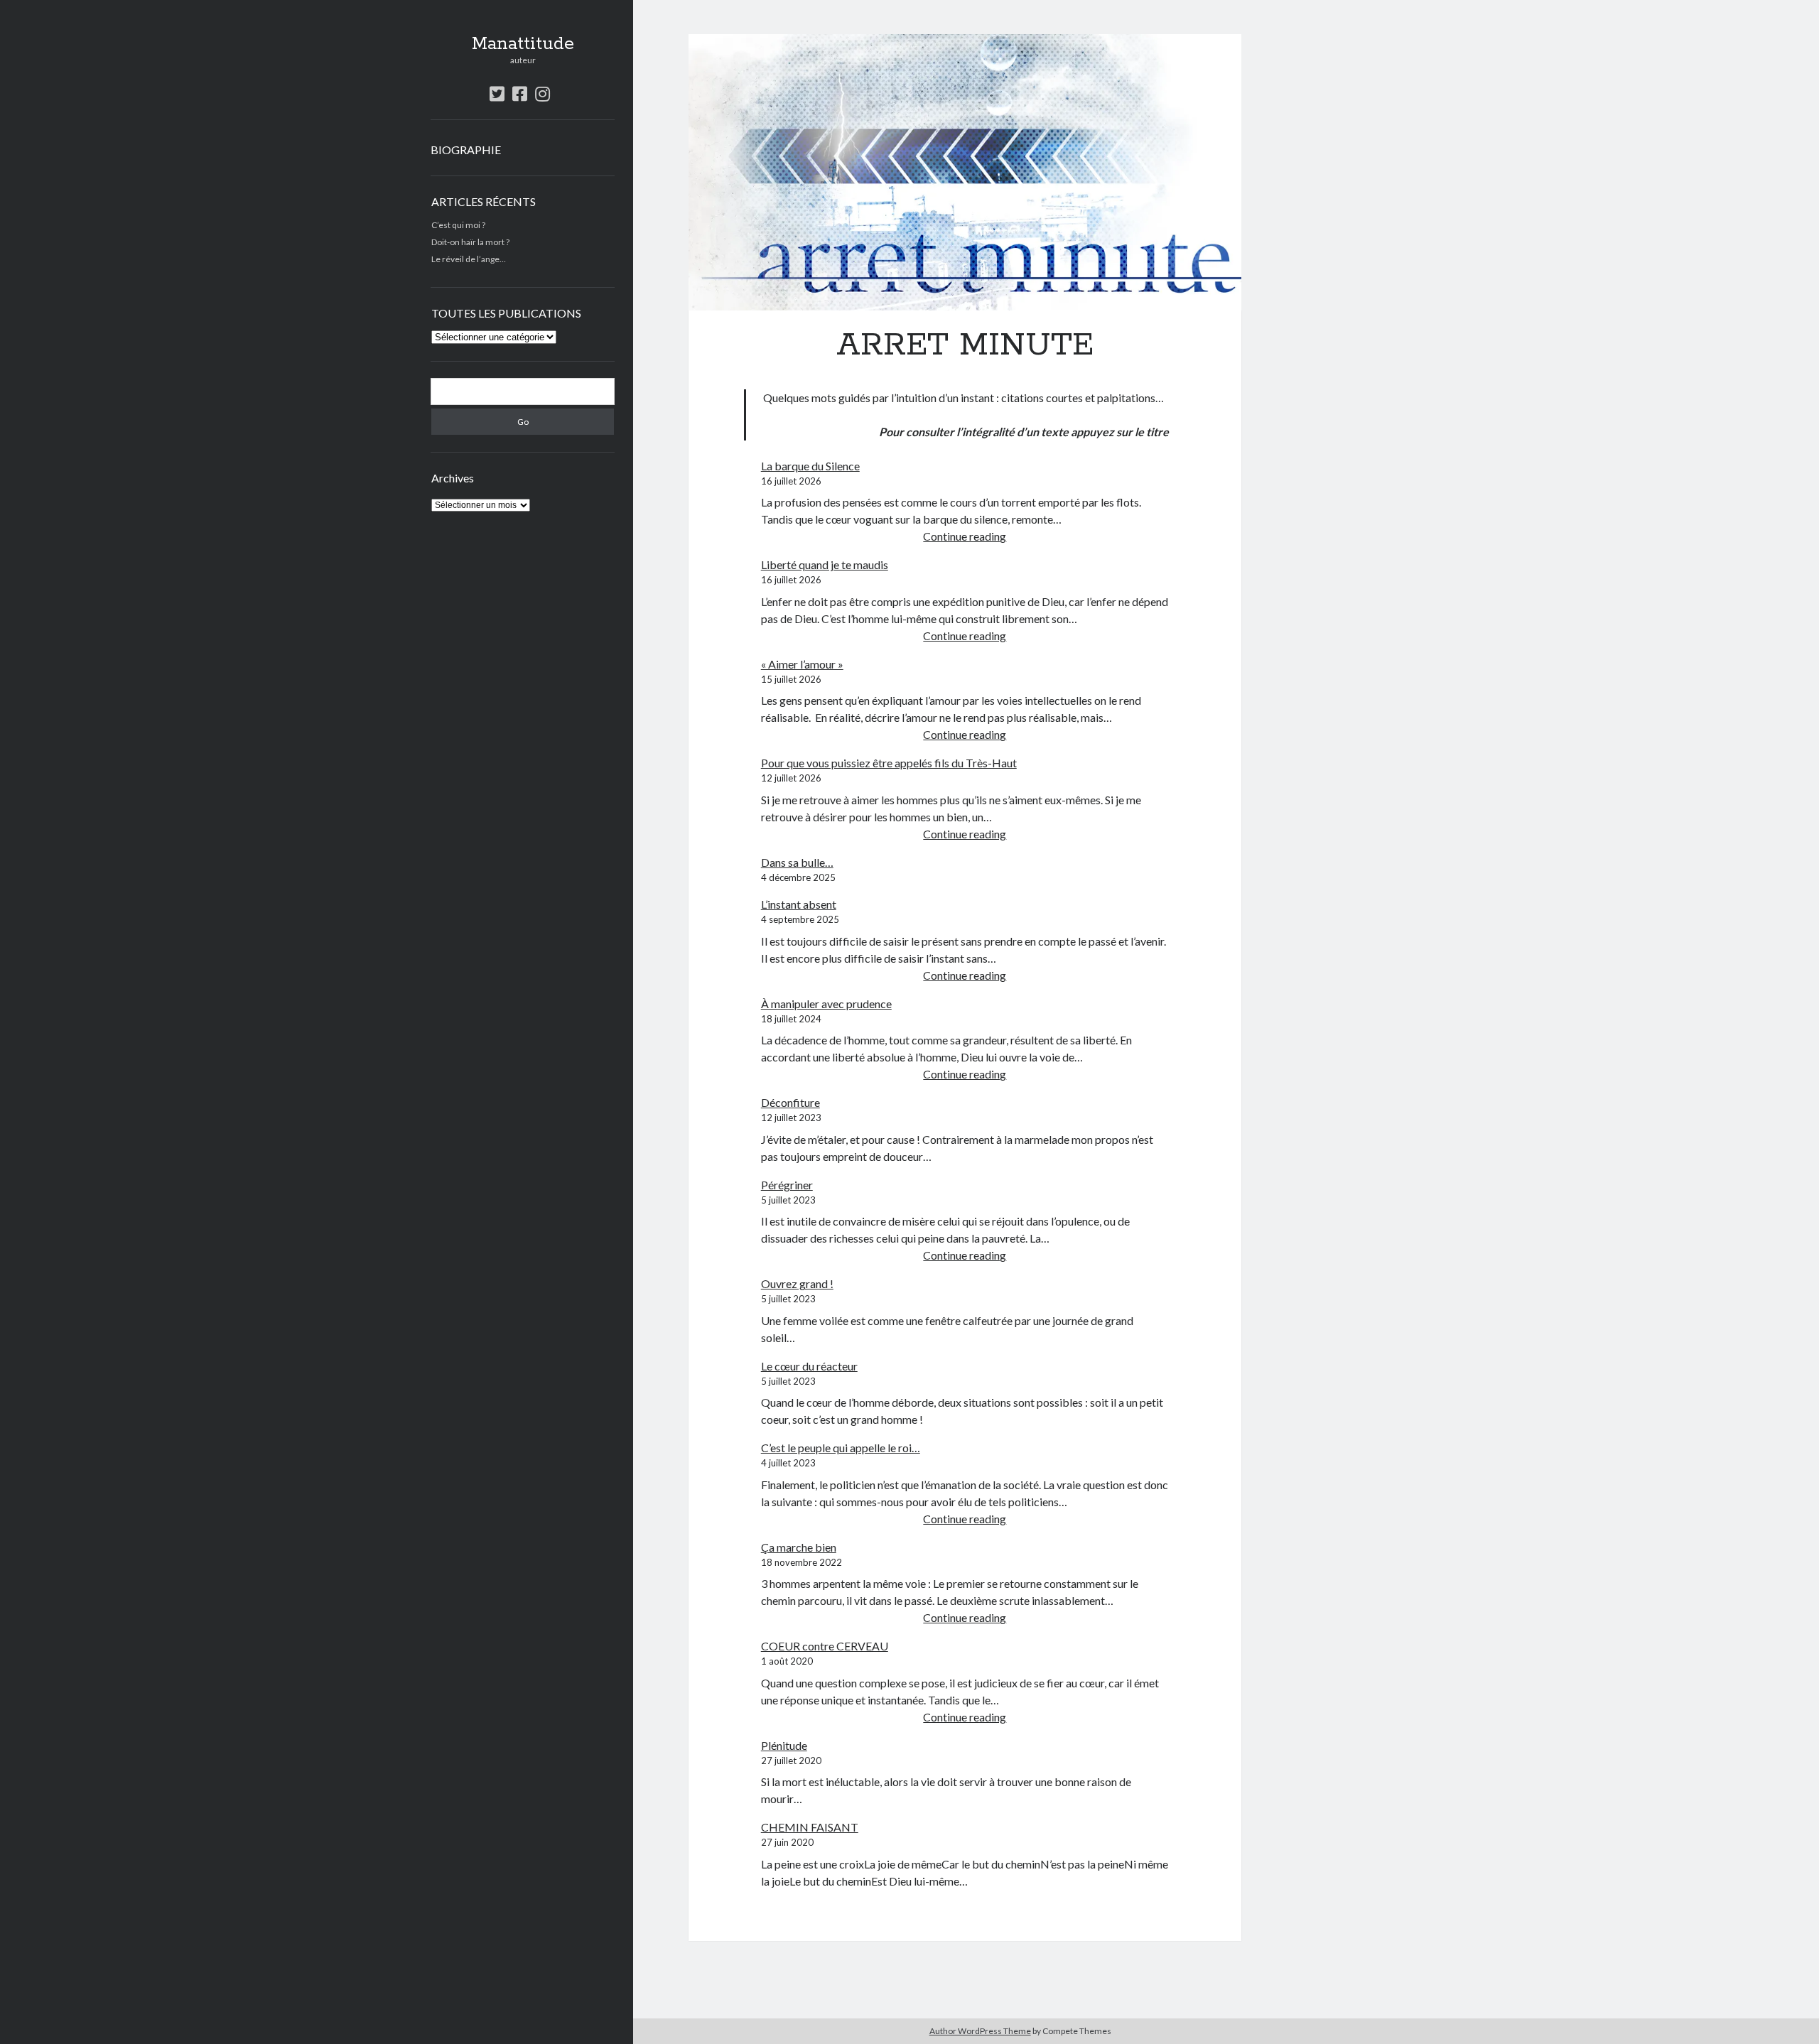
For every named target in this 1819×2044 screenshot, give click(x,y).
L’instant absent (799, 904)
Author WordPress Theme (980, 2031)
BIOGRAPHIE (466, 150)
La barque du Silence (810, 466)
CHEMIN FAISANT (810, 1827)
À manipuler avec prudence (826, 1004)
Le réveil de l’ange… (469, 259)
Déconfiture (790, 1102)
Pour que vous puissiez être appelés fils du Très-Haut (889, 763)
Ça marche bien (799, 1547)
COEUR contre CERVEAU (825, 1646)
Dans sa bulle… (797, 862)
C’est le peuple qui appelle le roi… (841, 1448)
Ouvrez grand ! (797, 1283)
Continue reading (965, 536)
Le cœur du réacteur (809, 1366)
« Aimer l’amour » (802, 664)
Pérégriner (787, 1185)
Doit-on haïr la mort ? (470, 242)
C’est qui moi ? (458, 225)
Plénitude (784, 1745)
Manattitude (523, 44)
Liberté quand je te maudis (825, 564)
